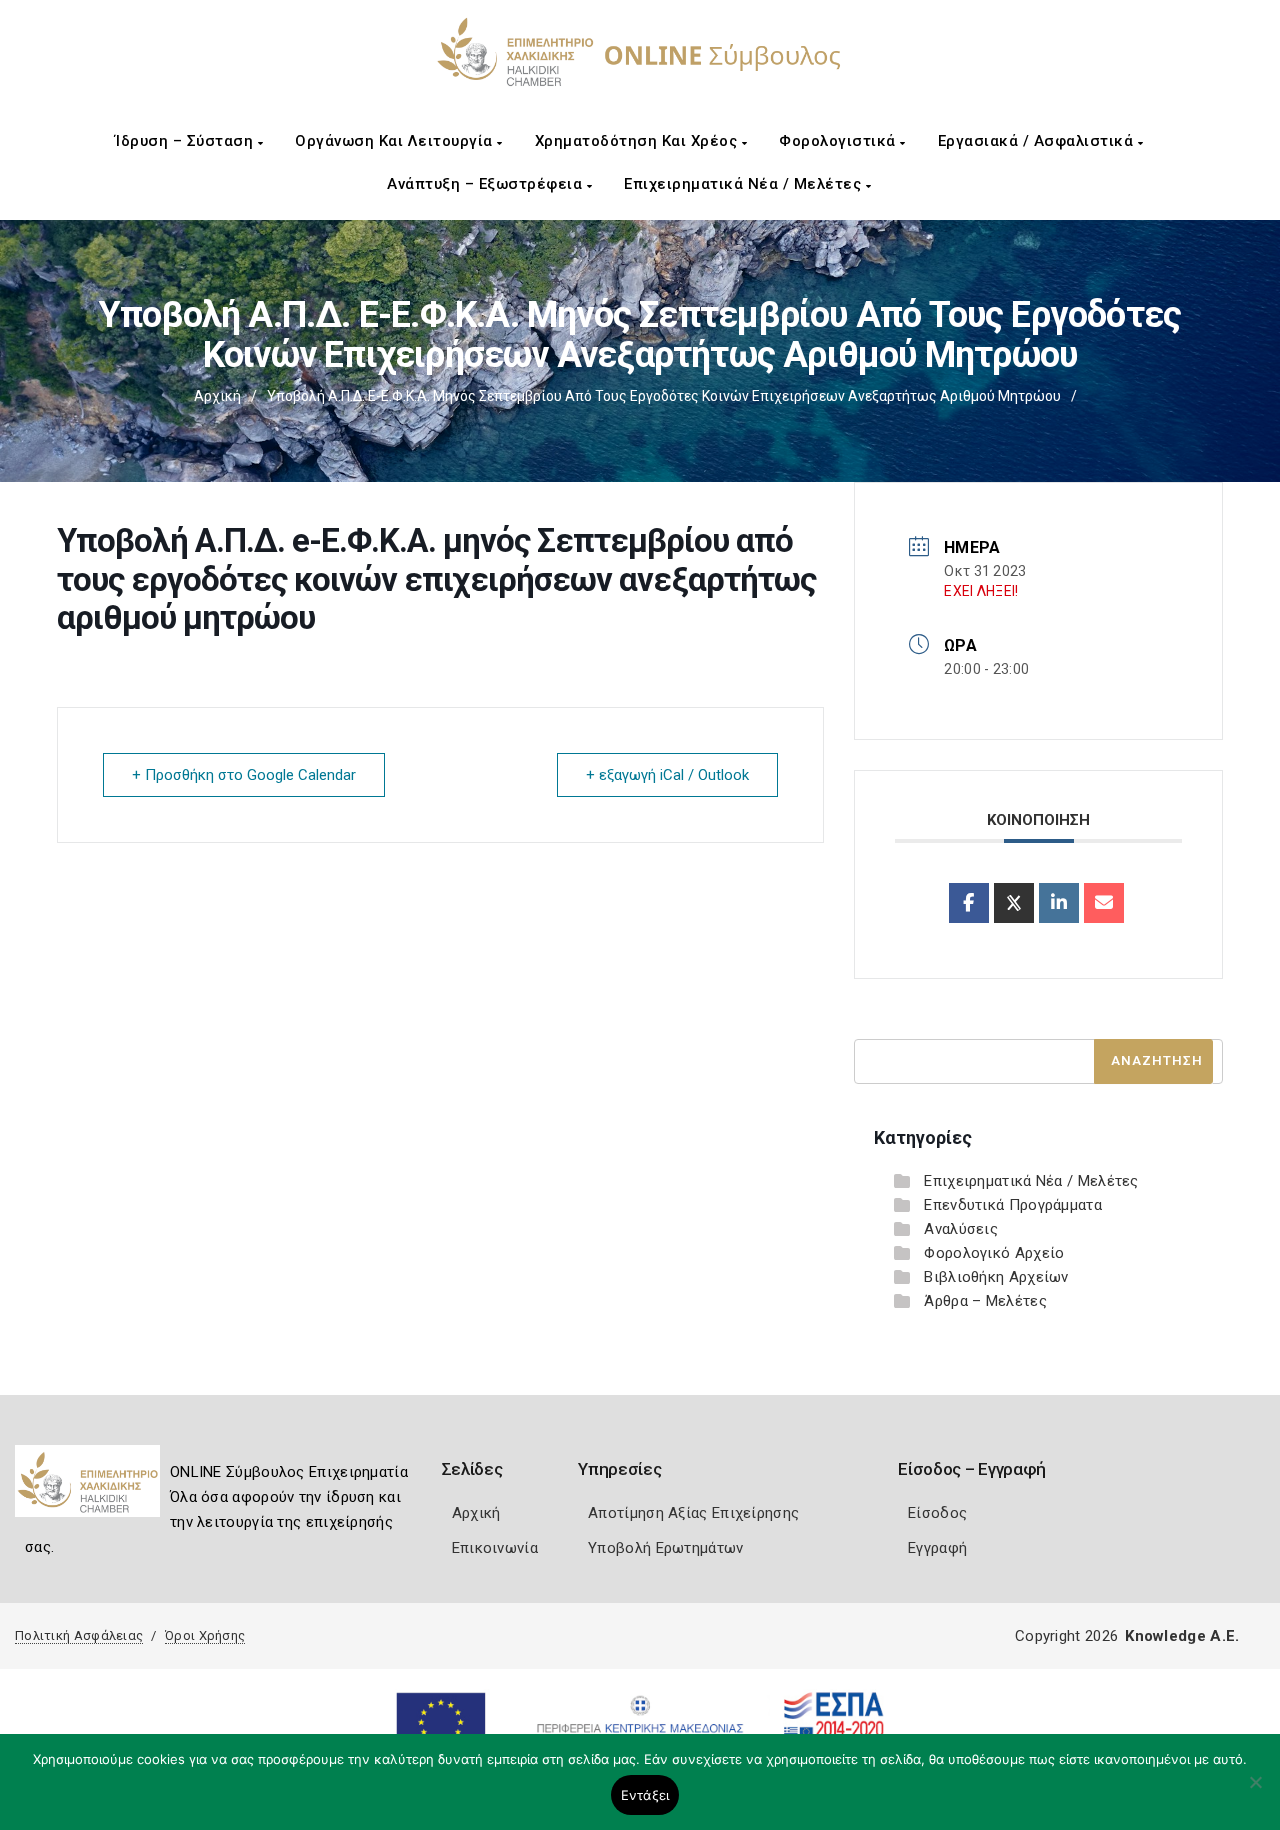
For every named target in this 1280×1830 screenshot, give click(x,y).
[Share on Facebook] (969, 903)
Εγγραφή (937, 1548)
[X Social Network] (1014, 903)
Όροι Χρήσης (205, 1635)
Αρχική (217, 396)
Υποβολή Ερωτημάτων (665, 1548)
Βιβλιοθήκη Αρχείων (996, 1277)
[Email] (1104, 903)
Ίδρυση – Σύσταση (186, 141)
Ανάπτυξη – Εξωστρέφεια (487, 184)
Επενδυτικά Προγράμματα (1013, 1205)
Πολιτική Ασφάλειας (79, 1635)
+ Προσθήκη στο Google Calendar (244, 775)
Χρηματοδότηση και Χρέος (638, 141)
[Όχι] (1255, 1792)
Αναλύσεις (961, 1229)
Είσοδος (937, 1513)
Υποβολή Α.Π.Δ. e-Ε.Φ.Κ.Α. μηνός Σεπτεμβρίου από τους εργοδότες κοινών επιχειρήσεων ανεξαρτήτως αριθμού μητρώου (664, 396)
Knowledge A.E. (1182, 1636)
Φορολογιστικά (839, 141)
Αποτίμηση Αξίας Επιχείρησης (693, 1513)
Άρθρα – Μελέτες (985, 1301)
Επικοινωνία (495, 1548)
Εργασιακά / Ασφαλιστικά (1038, 141)
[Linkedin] (1059, 903)
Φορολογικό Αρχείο (994, 1253)
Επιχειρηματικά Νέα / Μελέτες (745, 184)
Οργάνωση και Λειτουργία (396, 141)
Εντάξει (645, 1795)
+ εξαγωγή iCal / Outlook (667, 775)
